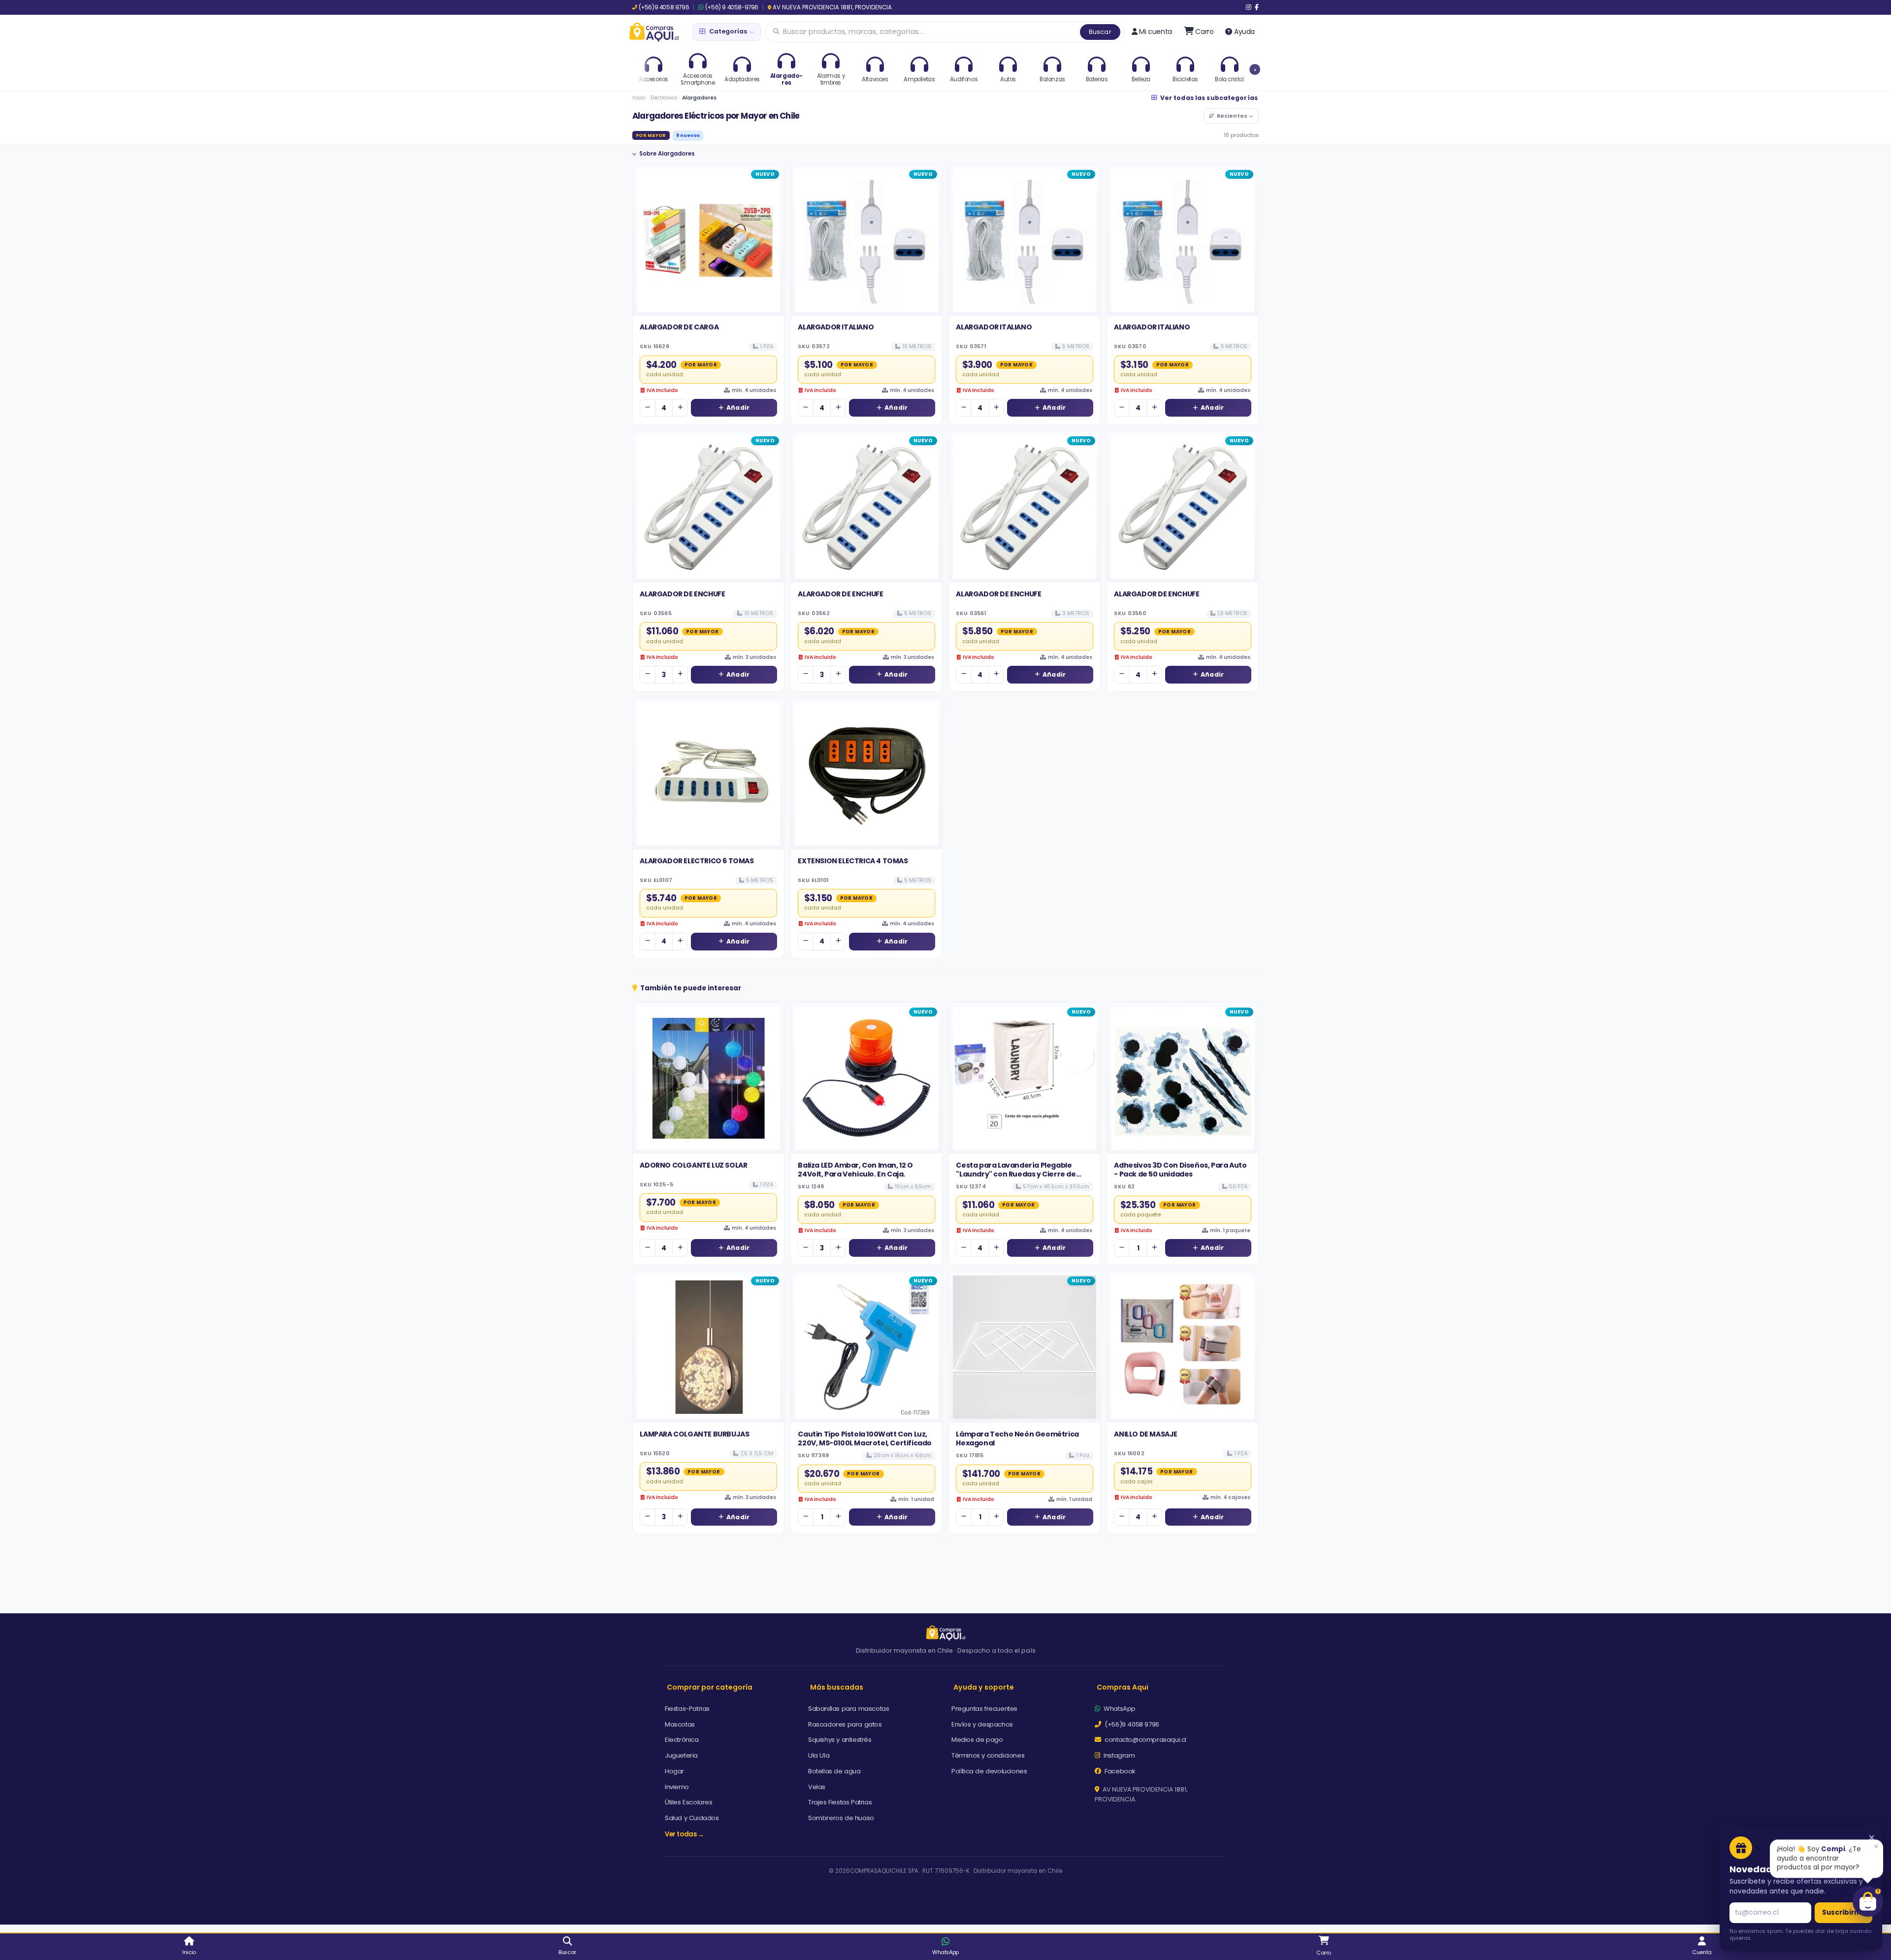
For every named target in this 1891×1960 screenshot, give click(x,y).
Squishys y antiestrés (840, 1740)
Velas (817, 1787)
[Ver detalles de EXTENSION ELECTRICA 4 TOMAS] (866, 774)
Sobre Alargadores (667, 154)
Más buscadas (837, 1687)
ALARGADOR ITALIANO (836, 327)
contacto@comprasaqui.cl (1145, 1740)
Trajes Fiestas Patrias (840, 1802)
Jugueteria (681, 1755)
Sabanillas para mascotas (848, 1709)
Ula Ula (819, 1755)
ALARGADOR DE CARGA (679, 327)
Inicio (639, 98)
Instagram (1119, 1755)
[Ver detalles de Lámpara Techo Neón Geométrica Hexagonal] (1025, 1347)
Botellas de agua (834, 1771)
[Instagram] (1249, 7)
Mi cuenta (1155, 32)
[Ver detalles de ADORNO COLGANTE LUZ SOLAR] (708, 1078)
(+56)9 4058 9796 (664, 7)
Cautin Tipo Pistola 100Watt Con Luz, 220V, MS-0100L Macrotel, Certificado (865, 1438)
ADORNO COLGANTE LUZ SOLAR (693, 1165)
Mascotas (680, 1724)
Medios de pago (977, 1740)
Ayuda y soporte (984, 1687)
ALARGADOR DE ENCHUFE (682, 594)
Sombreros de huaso (841, 1818)
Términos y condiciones (988, 1755)
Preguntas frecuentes (984, 1709)
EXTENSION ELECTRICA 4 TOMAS (853, 861)
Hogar (674, 1771)
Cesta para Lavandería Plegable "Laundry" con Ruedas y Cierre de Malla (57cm (1016, 1174)
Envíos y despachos (982, 1724)
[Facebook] (1257, 7)
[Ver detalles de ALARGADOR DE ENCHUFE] (708, 507)
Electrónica (664, 98)
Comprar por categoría (710, 1687)
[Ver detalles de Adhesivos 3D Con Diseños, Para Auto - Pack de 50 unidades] (1183, 1078)
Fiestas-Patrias (687, 1709)
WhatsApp (1119, 1709)
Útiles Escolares (689, 1802)
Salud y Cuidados (692, 1818)
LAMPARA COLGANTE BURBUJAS (694, 1434)
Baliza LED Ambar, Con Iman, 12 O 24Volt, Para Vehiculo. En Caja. (855, 1170)
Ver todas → (685, 1834)
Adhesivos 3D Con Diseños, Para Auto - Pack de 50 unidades (1180, 1170)
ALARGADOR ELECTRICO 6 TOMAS (697, 861)
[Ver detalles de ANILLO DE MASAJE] (1183, 1347)
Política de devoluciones (989, 1771)
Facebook (1119, 1771)
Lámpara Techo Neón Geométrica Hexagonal (1017, 1438)
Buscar (1100, 32)
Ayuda (1244, 32)
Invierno (677, 1787)
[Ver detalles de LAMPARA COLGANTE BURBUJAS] (708, 1347)
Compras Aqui (1123, 1687)
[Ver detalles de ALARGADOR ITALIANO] (866, 241)
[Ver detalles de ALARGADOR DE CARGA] (708, 241)
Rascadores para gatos (845, 1724)
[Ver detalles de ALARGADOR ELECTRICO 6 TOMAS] (708, 774)
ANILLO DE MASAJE (1146, 1434)
